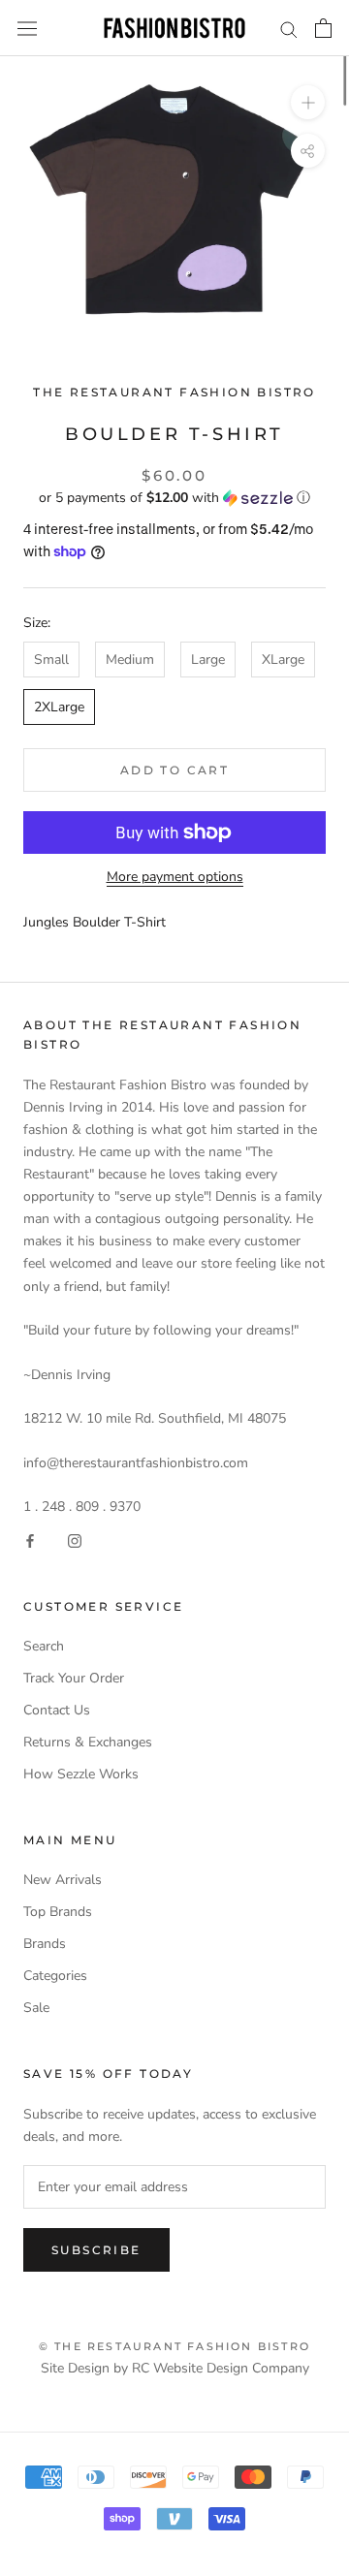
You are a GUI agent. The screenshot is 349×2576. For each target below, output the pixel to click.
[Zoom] (308, 102)
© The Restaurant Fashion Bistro (174, 2346)
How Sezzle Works (81, 1774)
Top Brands (58, 1912)
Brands (45, 1944)
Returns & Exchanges (88, 1742)
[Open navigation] (27, 29)
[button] (174, 498)
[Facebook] (30, 1539)
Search (44, 1646)
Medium (130, 660)
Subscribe (96, 2250)
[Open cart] (323, 28)
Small (51, 660)
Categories (55, 1976)
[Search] (289, 29)
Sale (36, 2008)
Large (208, 660)
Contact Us (57, 1710)
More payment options (175, 877)
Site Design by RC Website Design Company (175, 2368)
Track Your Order (74, 1678)
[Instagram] (75, 1539)
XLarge (283, 660)
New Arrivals (63, 1880)
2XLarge (59, 707)
